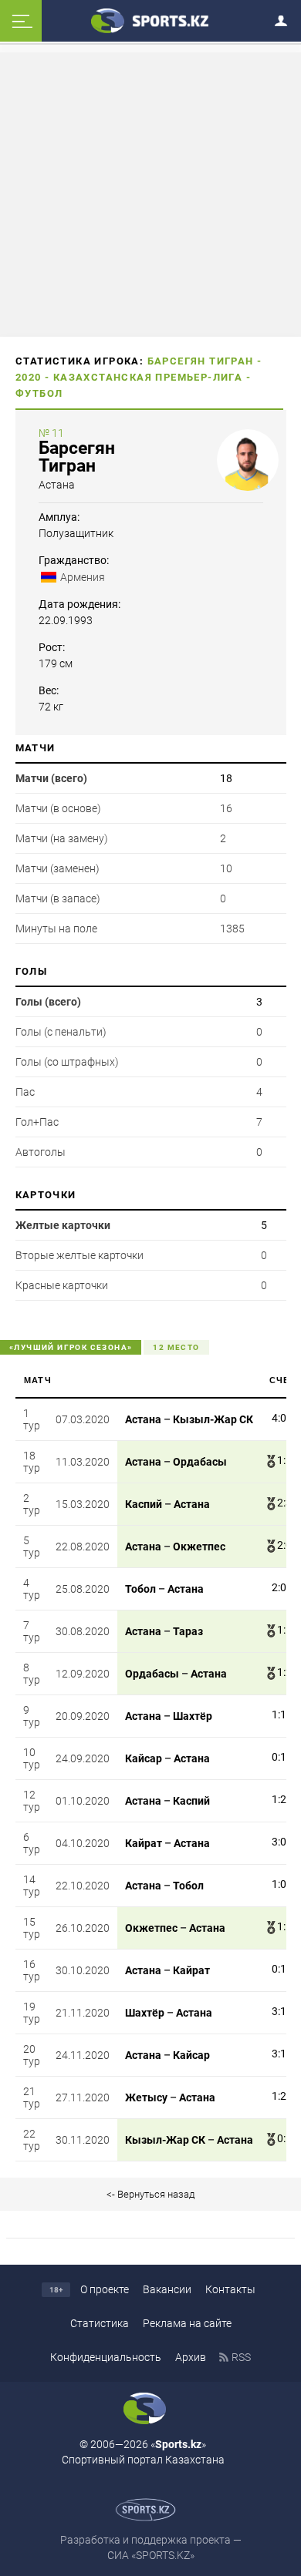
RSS (241, 2357)
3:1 (279, 2011)
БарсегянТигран (77, 457)
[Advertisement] (150, 193)
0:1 (279, 1757)
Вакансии (167, 2289)
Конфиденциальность (106, 2357)
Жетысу (146, 2097)
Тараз (188, 1631)
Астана (57, 485)
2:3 (284, 1503)
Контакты (230, 2289)
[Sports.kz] (150, 20)
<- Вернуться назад (150, 2194)
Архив (191, 2357)
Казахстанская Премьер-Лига (148, 377)
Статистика (100, 2323)
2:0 (284, 1545)
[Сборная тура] (267, 1419)
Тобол (140, 1589)
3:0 (279, 1842)
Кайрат (144, 1843)
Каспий (144, 1504)
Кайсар (144, 1758)
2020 (29, 377)
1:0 (279, 1884)
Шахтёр (193, 1716)
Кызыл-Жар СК (213, 1419)
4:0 (279, 1418)
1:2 (284, 1672)
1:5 (284, 1926)
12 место (176, 1347)
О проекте (105, 2289)
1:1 (284, 1460)
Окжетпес (199, 1547)
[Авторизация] (286, 18)
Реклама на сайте (187, 2323)
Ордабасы (200, 1462)
